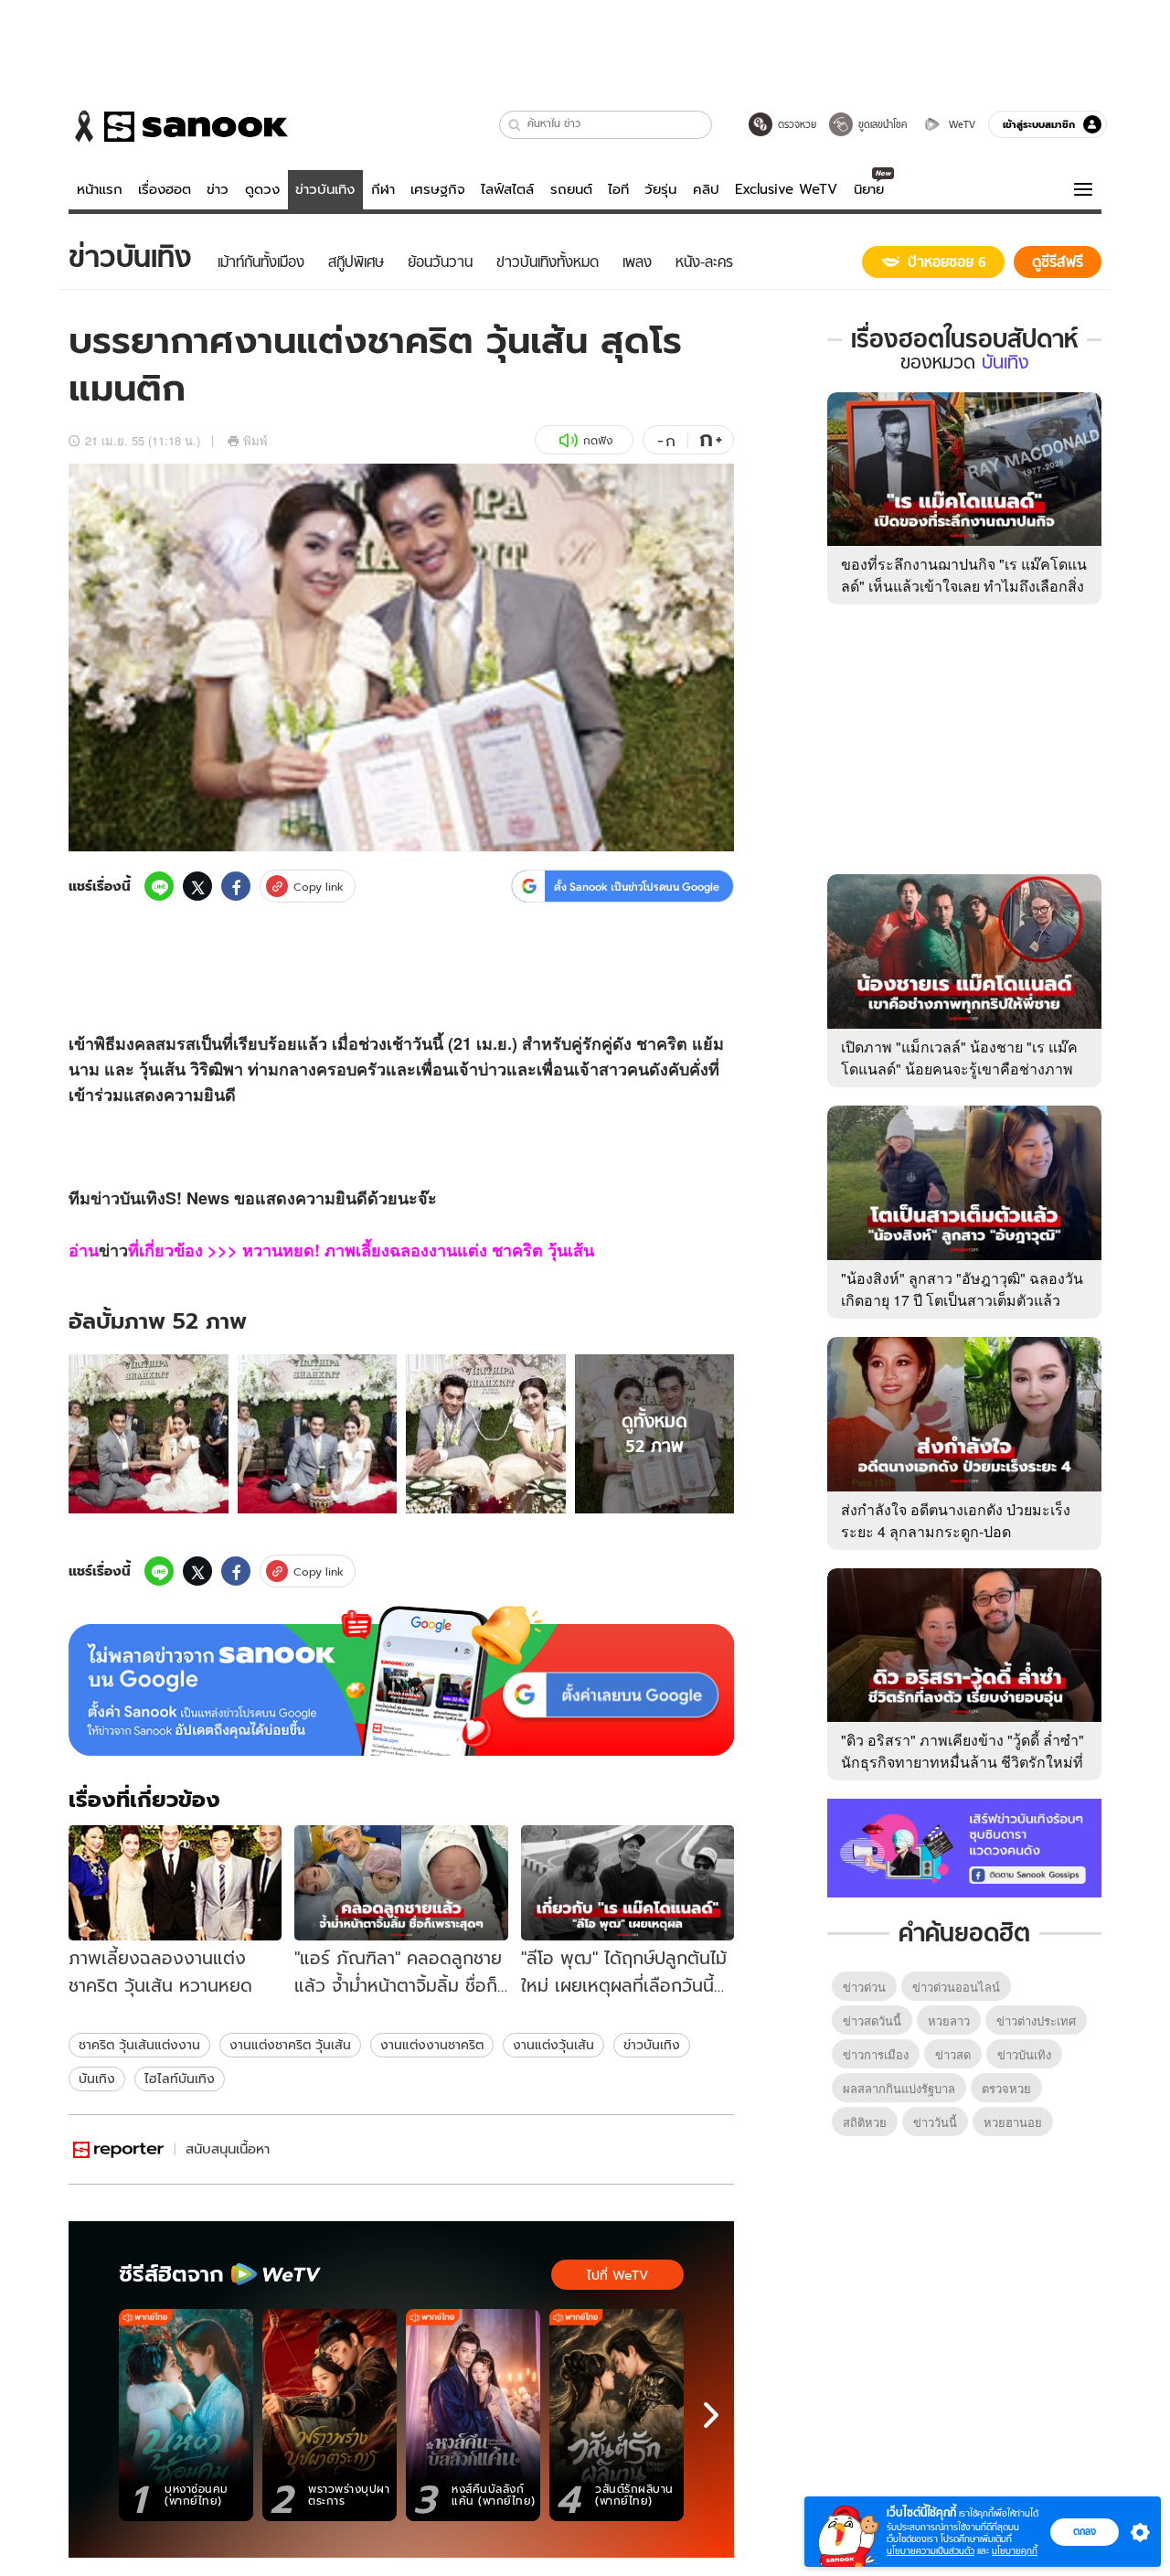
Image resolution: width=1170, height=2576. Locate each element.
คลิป (706, 189)
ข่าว (218, 189)
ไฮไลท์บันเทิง (180, 2079)
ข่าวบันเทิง (325, 189)
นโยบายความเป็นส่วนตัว (931, 2551)
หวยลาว (949, 2020)
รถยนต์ (571, 189)
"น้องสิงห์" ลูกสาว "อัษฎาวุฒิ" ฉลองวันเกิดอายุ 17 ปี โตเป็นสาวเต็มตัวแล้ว (962, 1289)
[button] (515, 125)
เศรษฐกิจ (438, 189)
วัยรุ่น (660, 189)
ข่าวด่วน (864, 1987)
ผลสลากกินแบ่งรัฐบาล (899, 2088)
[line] (159, 886)
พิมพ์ (255, 440)
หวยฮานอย (1013, 2122)
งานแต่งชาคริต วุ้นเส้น (290, 2045)
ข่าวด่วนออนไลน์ (956, 1987)
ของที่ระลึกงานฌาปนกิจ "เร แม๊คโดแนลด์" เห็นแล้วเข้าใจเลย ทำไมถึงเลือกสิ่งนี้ (964, 586)
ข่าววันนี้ (935, 2122)
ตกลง (1085, 2531)
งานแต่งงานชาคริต (432, 2045)
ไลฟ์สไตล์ (507, 189)
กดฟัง (598, 440)
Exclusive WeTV (786, 189)
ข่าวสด (953, 2054)
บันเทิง (97, 2079)
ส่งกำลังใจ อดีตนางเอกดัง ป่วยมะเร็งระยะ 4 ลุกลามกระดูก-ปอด (956, 1520)
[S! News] (119, 2149)
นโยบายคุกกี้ (1015, 2551)
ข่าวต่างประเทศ (1036, 2020)
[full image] (149, 1434)
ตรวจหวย (1006, 2088)
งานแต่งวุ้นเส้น (553, 2045)
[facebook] (236, 886)
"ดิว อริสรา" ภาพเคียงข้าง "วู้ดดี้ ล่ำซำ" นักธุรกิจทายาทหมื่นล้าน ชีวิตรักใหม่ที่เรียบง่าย (963, 1762)
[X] (197, 886)
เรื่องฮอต (165, 189)
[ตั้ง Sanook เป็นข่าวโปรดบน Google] (401, 1681)
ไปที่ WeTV (617, 2275)
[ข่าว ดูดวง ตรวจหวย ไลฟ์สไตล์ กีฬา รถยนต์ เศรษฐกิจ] (178, 126)
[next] (711, 2415)
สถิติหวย (865, 2122)
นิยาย (869, 189)
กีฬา (383, 189)
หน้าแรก (100, 189)
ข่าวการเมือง (876, 2054)
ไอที (618, 189)
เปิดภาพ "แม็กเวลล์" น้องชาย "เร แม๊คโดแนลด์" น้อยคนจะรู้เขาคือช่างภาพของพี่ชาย (959, 1069)
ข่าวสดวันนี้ (872, 2020)
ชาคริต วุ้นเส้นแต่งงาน (139, 2045)
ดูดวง (262, 189)
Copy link (319, 887)
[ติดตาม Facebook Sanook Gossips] (964, 1846)
